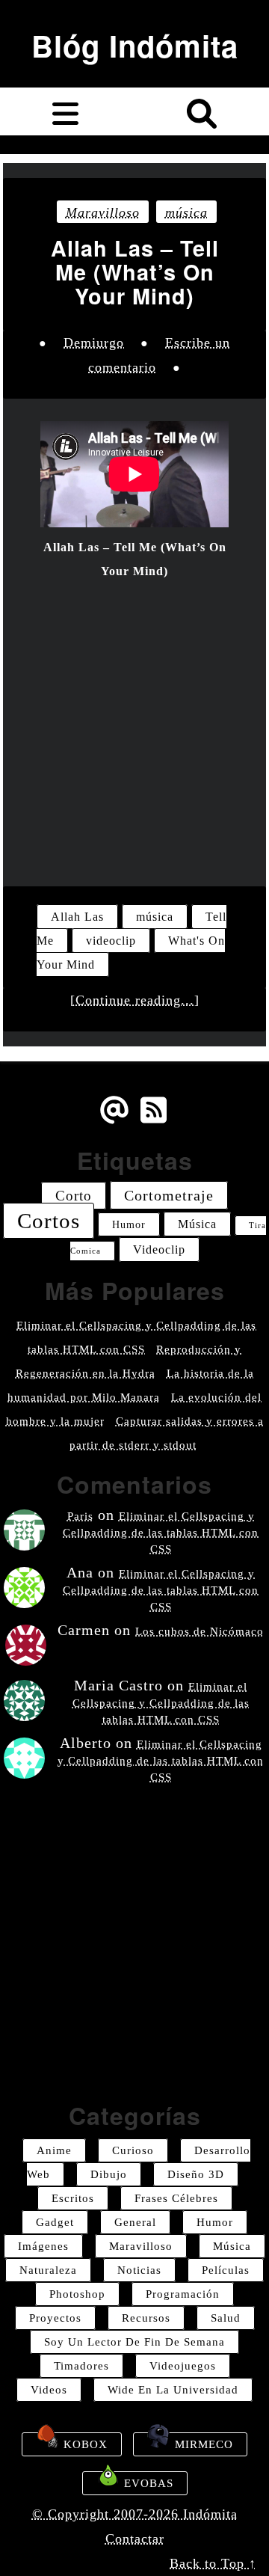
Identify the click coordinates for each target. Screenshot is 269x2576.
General (135, 2222)
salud (226, 2318)
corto (74, 1196)
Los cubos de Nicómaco (200, 1631)
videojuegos (183, 2366)
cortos (49, 1221)
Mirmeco (202, 2444)
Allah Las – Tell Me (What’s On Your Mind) (135, 272)
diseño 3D (196, 2174)
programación (183, 2294)
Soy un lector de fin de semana (134, 2342)
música (186, 212)
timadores (81, 2366)
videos (49, 2390)
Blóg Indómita (135, 45)
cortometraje (169, 1195)
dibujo (109, 2174)
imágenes (43, 2246)
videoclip (111, 941)
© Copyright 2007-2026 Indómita (135, 2514)
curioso (133, 2150)
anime (54, 2150)
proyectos (55, 2318)
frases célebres (176, 2198)
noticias (139, 2270)
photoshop (77, 2294)
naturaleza (48, 2270)
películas (226, 2270)
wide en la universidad (173, 2390)
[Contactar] (114, 1121)
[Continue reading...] (135, 1000)
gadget (55, 2222)
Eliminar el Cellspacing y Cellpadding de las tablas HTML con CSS (161, 1533)
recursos (146, 2318)
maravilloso (103, 212)
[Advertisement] (134, 724)
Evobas (147, 2483)
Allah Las (77, 917)
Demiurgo (94, 343)
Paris (80, 1516)
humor (129, 1224)
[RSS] (155, 1121)
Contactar (135, 2539)
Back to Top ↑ (213, 2563)
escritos (73, 2198)
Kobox (84, 2444)
